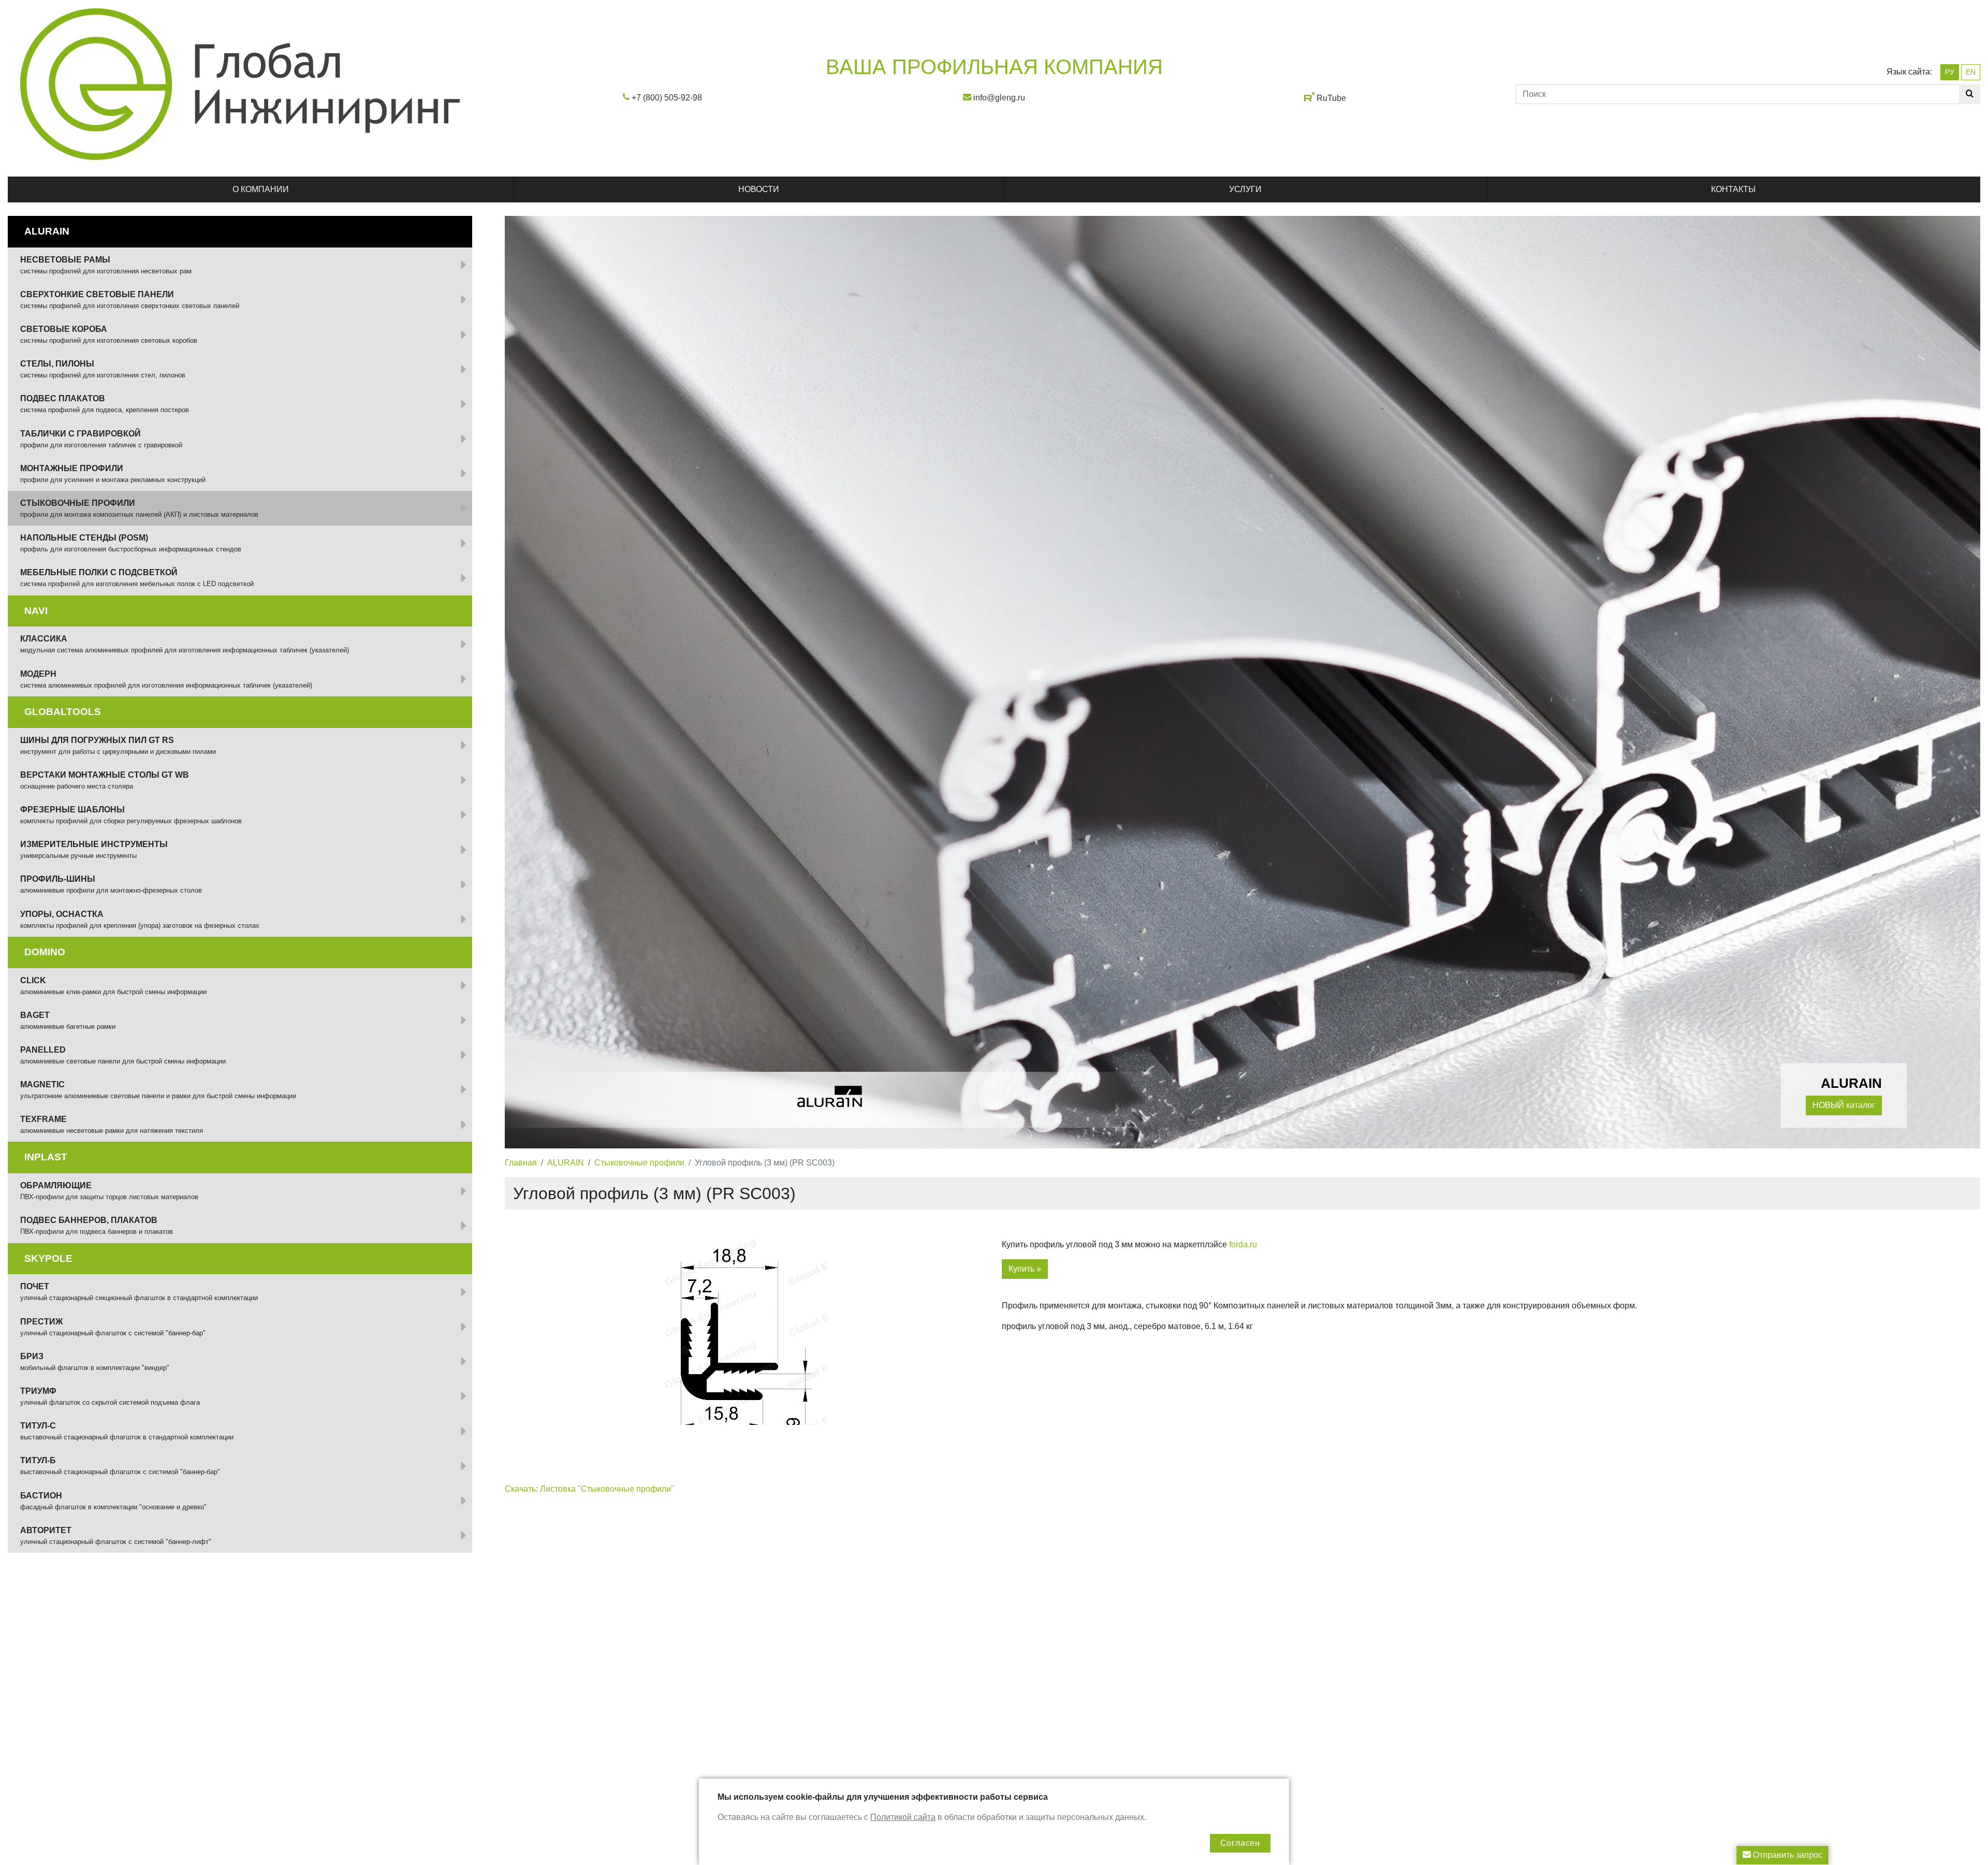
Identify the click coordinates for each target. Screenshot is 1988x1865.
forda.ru (1243, 1244)
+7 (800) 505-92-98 (667, 98)
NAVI (36, 611)
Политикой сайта (903, 1817)
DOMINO (45, 952)
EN (1971, 72)
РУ (1950, 72)
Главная (521, 1163)
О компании (261, 189)
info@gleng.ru (999, 98)
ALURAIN (566, 1163)
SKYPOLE (48, 1258)
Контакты (1733, 189)
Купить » (1025, 1269)
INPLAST (46, 1157)
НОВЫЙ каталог (1844, 1105)
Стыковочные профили (639, 1163)
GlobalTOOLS (63, 712)
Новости (759, 189)
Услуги (1245, 189)
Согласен (1240, 1843)
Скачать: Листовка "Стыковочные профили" (589, 1489)
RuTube (1331, 98)
